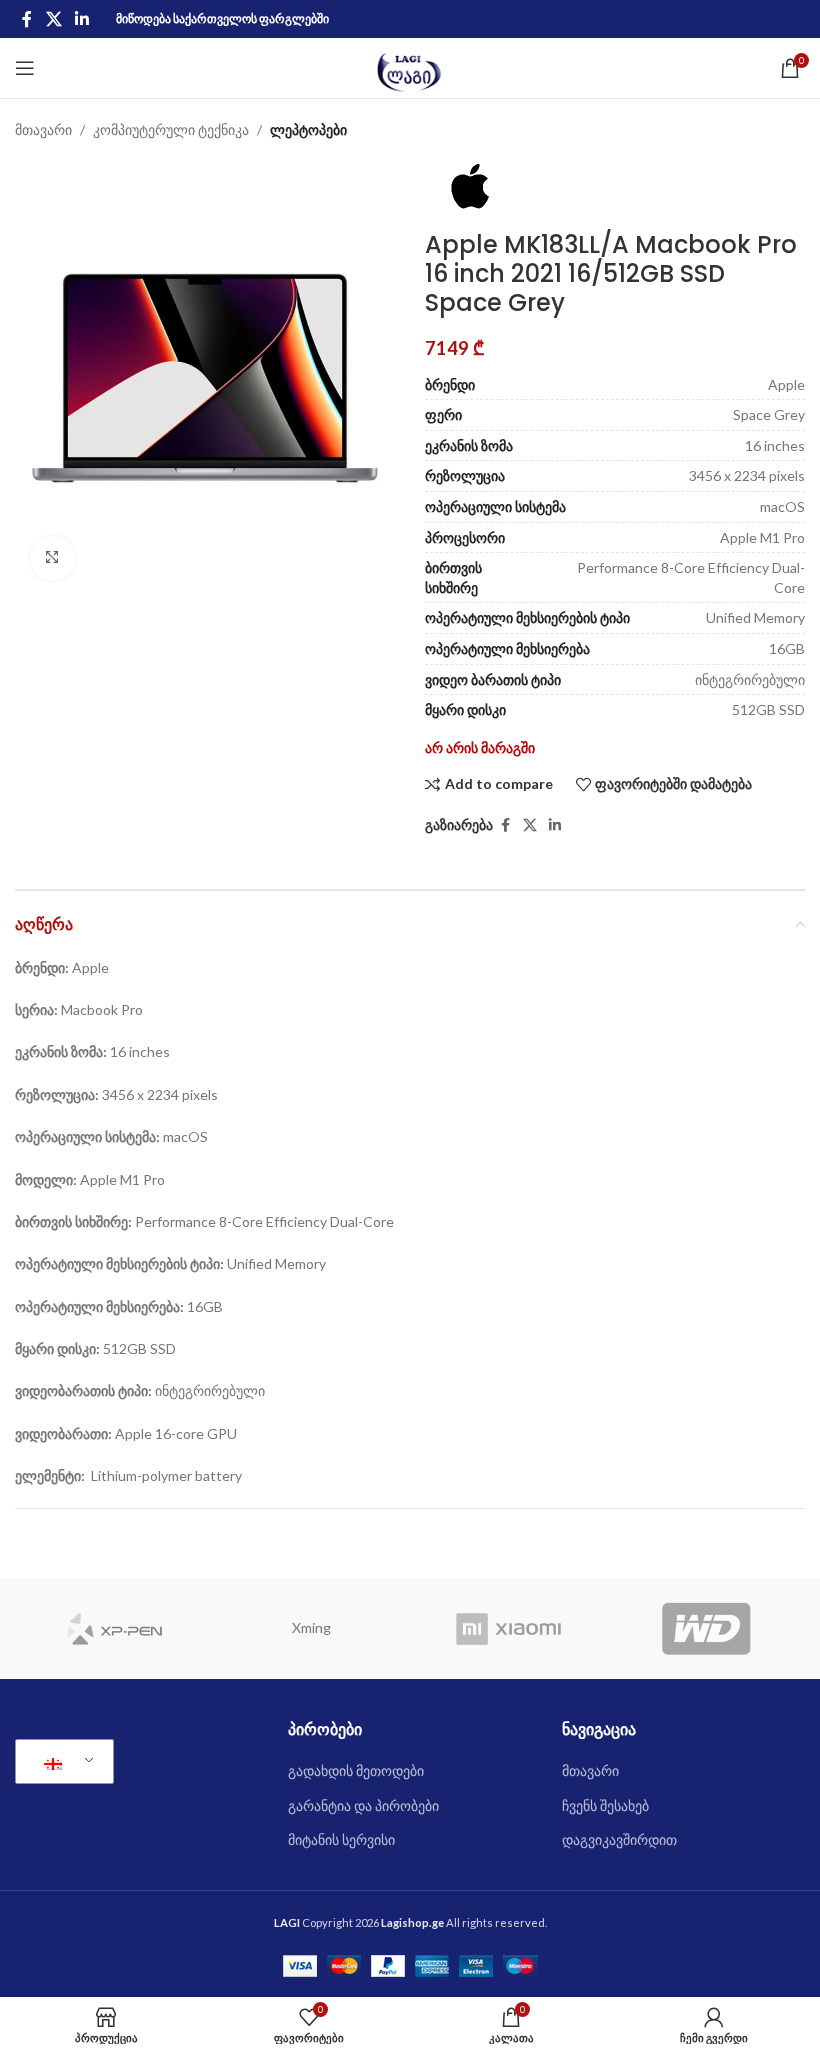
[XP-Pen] (114, 1629)
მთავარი (43, 129)
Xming (311, 1627)
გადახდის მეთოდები (356, 1770)
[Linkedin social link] (81, 19)
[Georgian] (61, 1762)
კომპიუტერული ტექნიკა (171, 129)
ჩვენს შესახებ (605, 1805)
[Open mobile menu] (25, 68)
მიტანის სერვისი (341, 1839)
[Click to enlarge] (52, 558)
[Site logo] (410, 66)
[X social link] (53, 19)
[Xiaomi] (509, 1629)
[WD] (707, 1629)
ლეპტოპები (308, 129)
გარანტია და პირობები (363, 1805)
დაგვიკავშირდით (619, 1839)
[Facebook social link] (27, 19)
